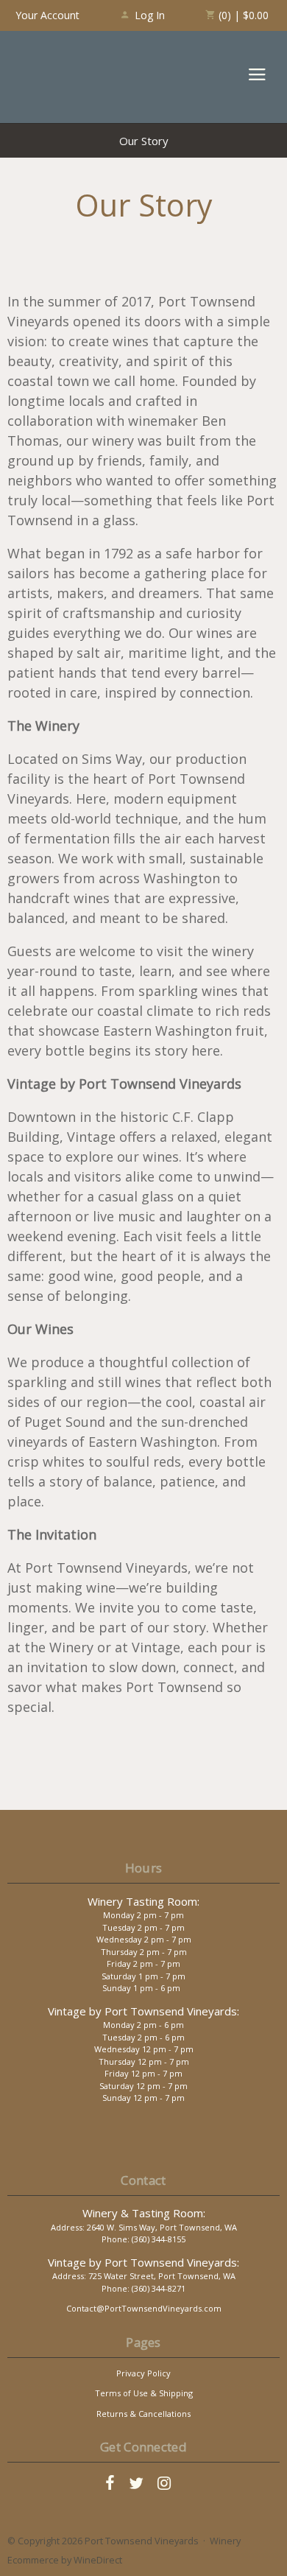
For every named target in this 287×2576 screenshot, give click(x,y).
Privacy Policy (143, 2373)
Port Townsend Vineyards (66, 77)
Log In (150, 15)
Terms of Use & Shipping (144, 2393)
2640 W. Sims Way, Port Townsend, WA (162, 2227)
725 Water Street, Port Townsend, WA (162, 2276)
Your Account (47, 15)
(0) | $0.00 (242, 15)
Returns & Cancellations (143, 2414)
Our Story (144, 141)
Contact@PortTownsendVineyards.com (144, 2308)
